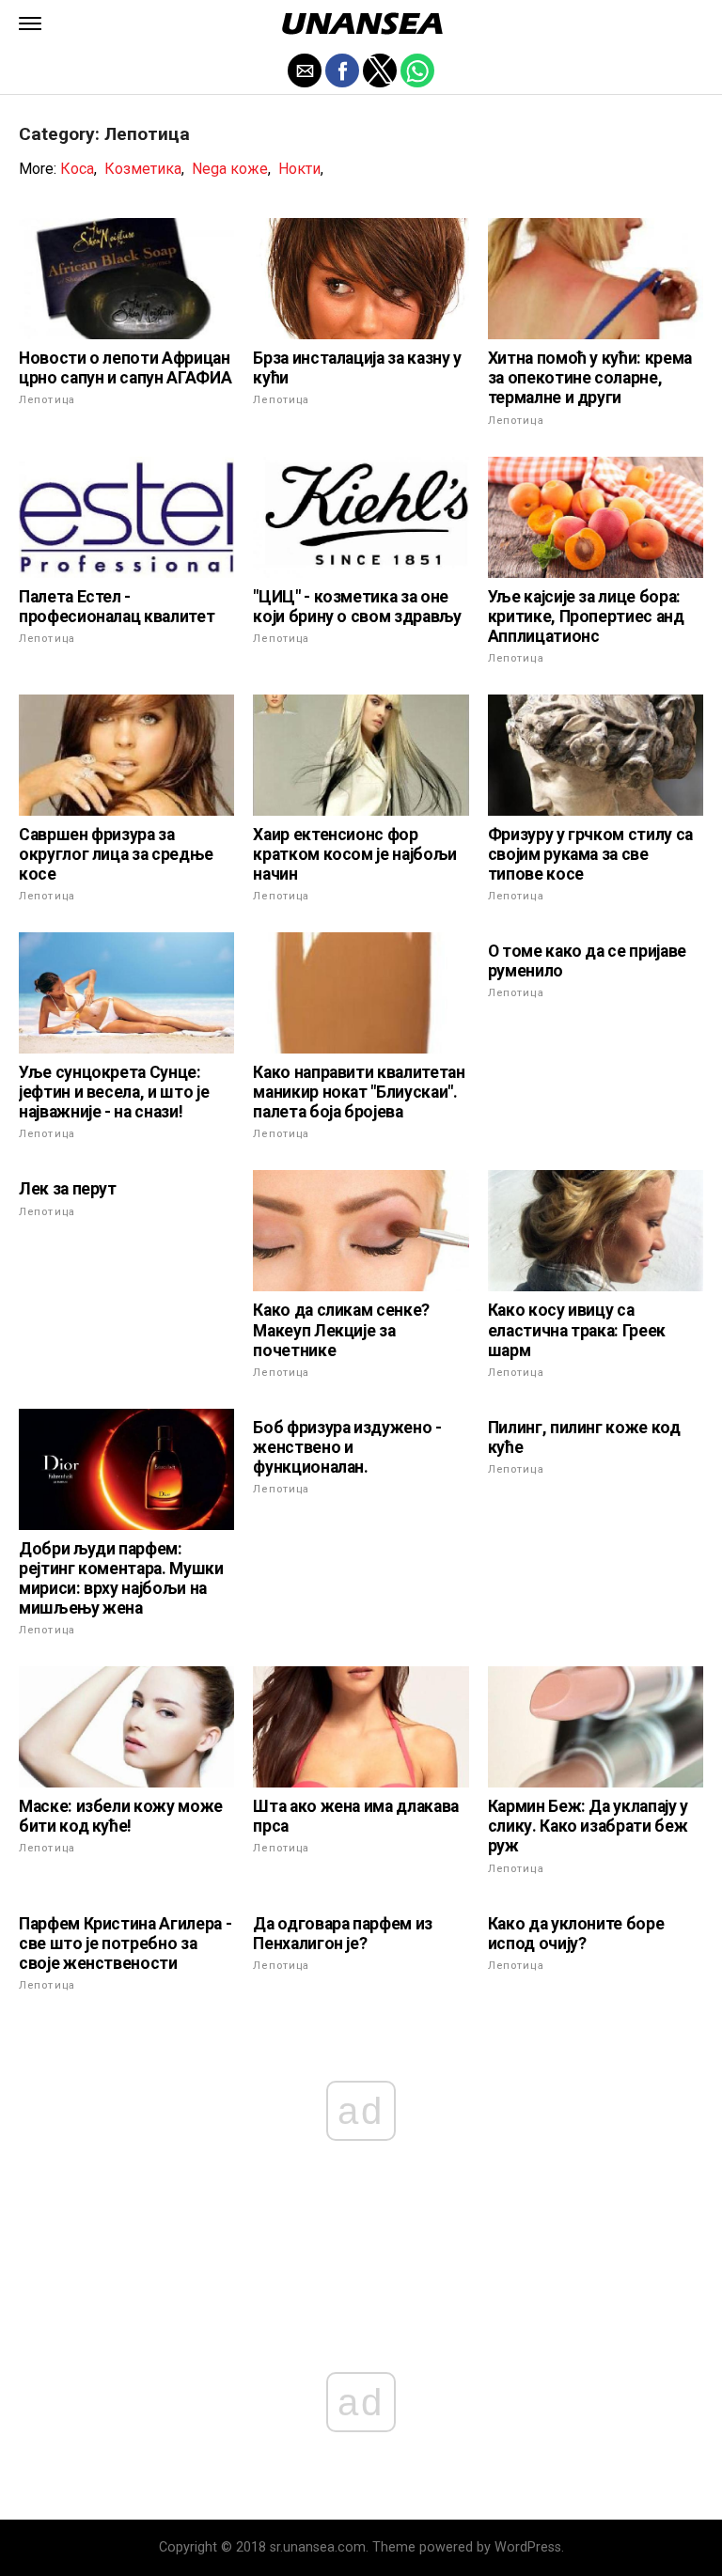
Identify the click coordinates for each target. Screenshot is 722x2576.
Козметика (143, 169)
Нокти (299, 169)
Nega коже (230, 169)
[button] (30, 23)
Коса (77, 169)
